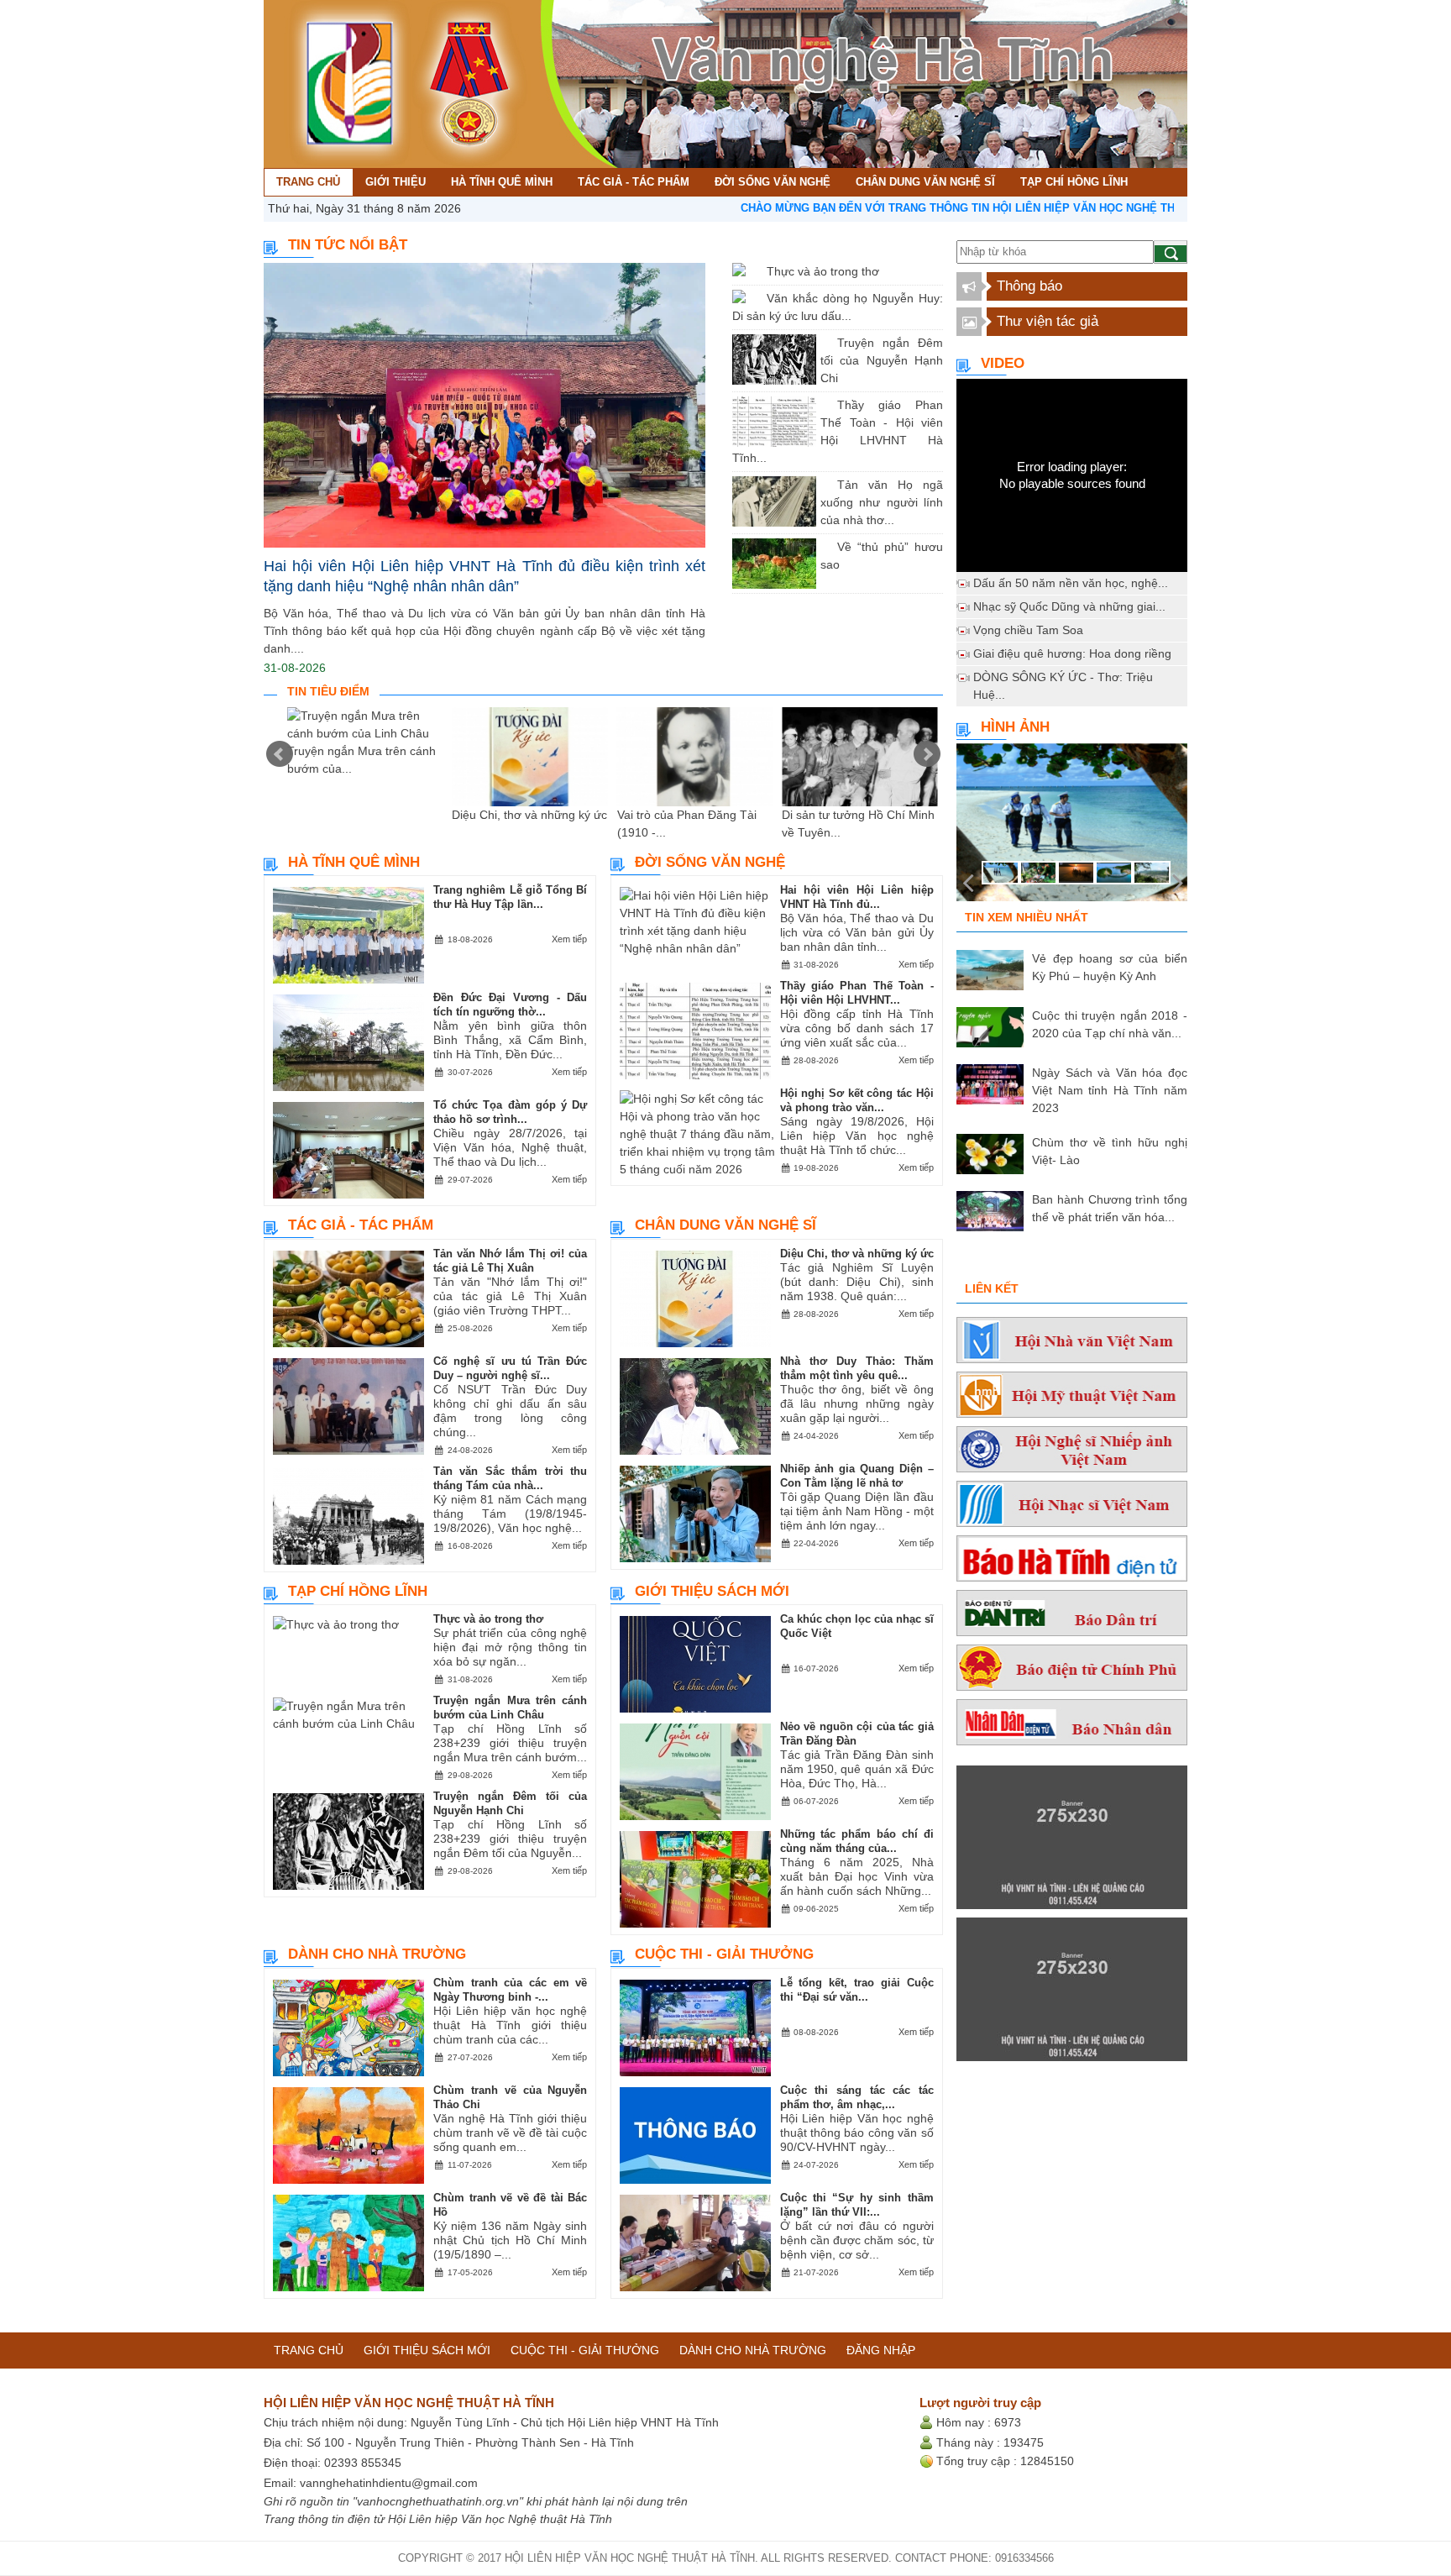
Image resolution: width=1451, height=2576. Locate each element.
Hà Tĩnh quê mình (354, 862)
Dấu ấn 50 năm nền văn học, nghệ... (1071, 583)
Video (1003, 363)
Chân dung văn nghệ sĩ (725, 1225)
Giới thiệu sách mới (712, 1591)
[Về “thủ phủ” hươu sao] (825, 547)
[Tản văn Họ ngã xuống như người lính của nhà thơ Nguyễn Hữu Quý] (825, 485)
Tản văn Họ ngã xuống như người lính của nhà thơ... (882, 502)
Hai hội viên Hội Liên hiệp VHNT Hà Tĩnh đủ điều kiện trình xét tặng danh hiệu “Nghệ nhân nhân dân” (485, 576)
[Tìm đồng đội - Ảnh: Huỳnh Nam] (1072, 827)
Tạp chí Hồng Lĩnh (358, 1591)
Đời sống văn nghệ (710, 862)
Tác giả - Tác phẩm (361, 1225)
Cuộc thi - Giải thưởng (724, 1954)
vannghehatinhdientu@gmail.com (389, 2483)
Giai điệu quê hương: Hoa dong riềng (1072, 653)
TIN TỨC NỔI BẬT (348, 245)
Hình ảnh (1015, 727)
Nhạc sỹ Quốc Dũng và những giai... (1069, 606)
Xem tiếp (569, 939)
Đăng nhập (881, 2350)
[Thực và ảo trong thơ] (754, 271)
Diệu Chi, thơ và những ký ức (529, 815)
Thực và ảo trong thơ (823, 271)
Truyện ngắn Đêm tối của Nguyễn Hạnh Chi (882, 360)
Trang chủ (309, 2350)
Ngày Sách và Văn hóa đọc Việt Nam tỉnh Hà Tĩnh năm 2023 (1110, 1090)
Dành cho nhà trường (377, 1954)
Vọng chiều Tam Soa (1028, 630)
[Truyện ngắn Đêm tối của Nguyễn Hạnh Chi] (825, 343)
